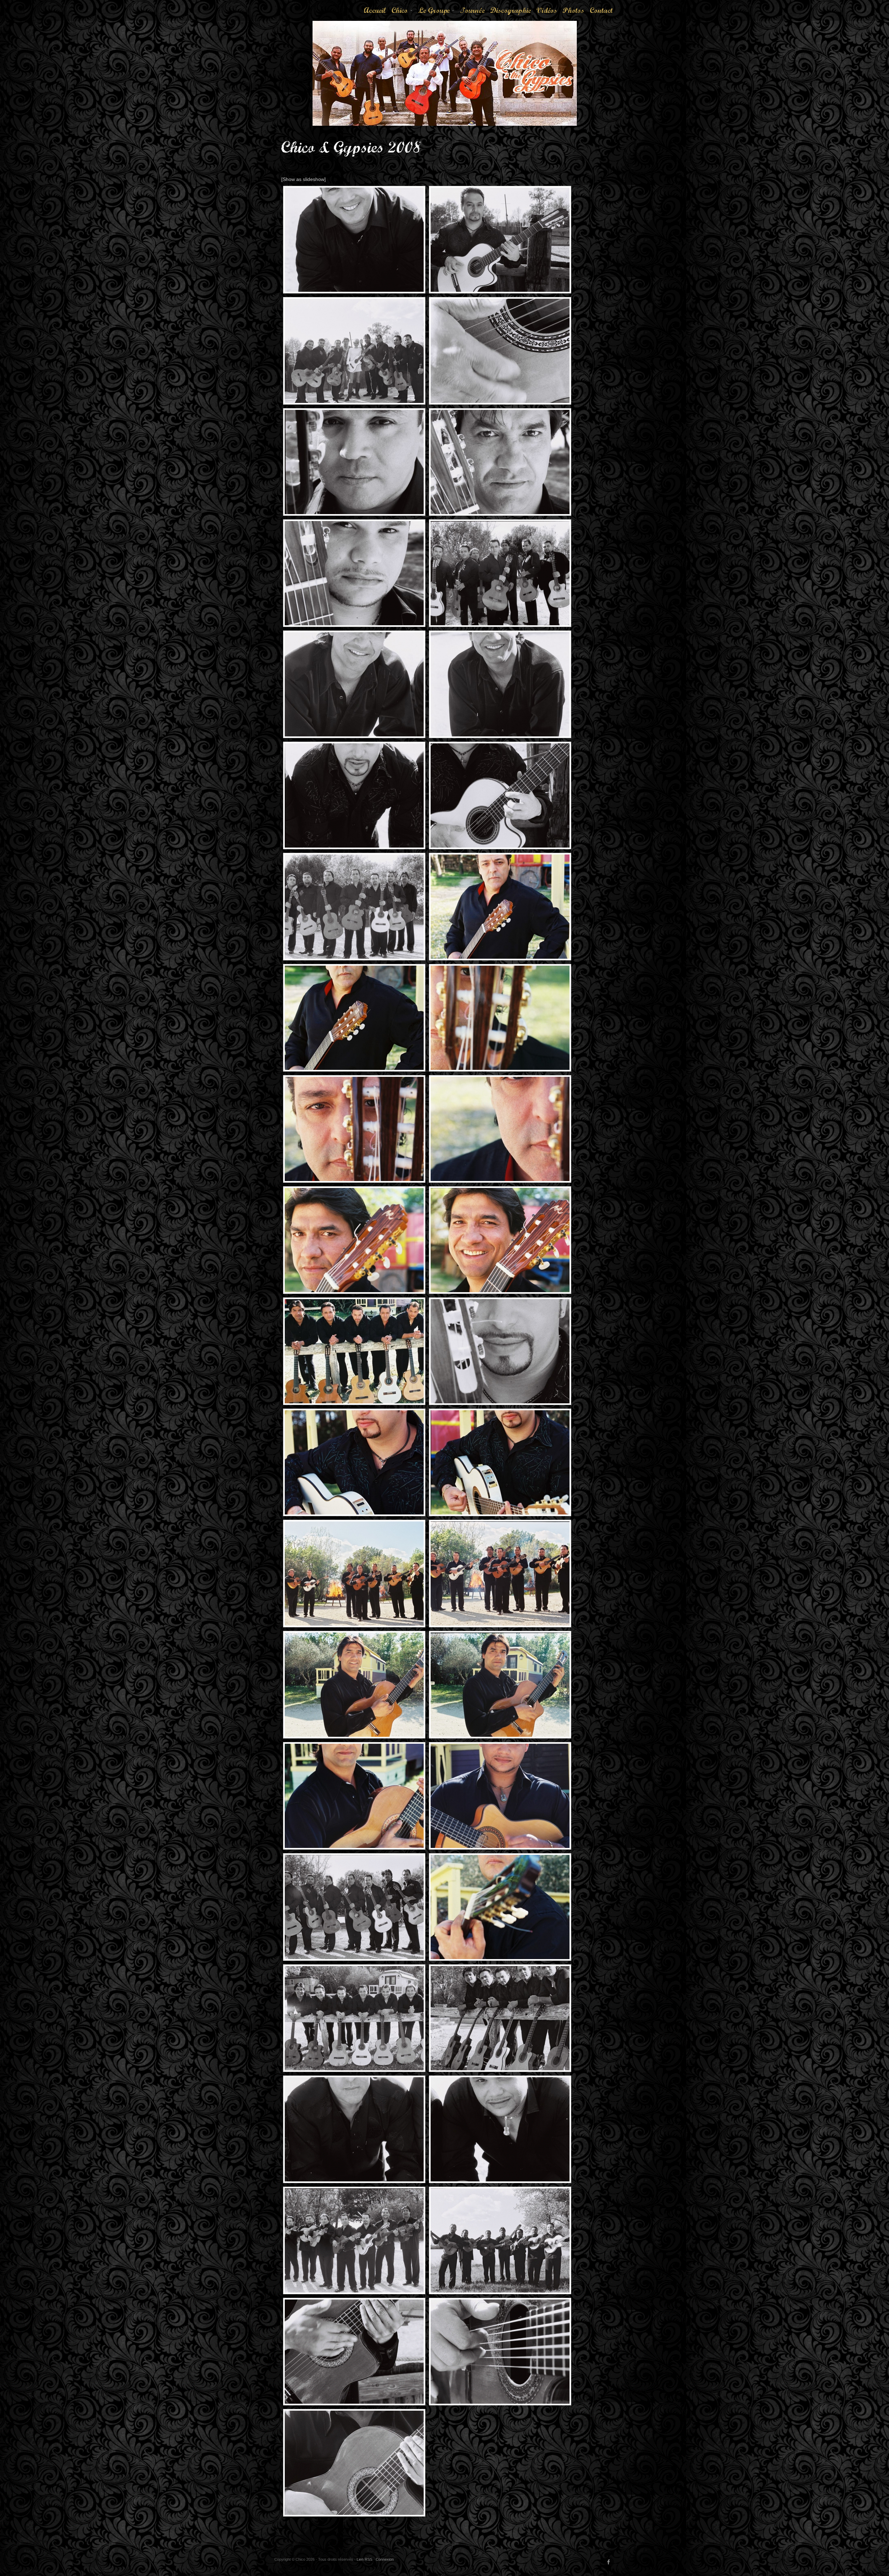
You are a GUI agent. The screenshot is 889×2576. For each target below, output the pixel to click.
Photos (573, 10)
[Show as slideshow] (304, 179)
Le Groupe (437, 13)
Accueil (375, 10)
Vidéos (547, 10)
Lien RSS (364, 2559)
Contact (601, 10)
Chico (402, 13)
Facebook (609, 2562)
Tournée (472, 10)
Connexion (385, 2559)
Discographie (511, 10)
